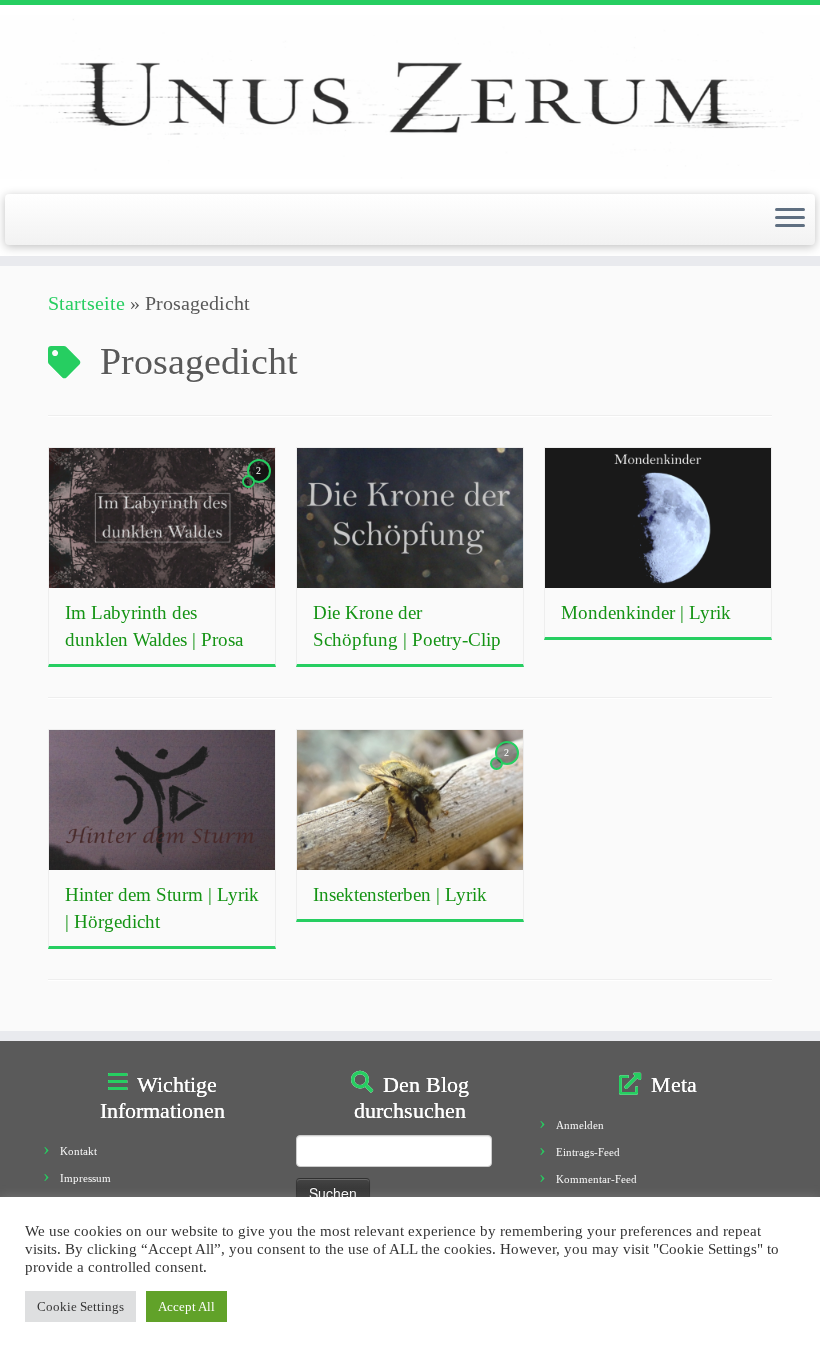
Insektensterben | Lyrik (400, 894)
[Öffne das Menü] (790, 220)
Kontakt (78, 1151)
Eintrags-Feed (588, 1152)
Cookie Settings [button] (80, 1306)
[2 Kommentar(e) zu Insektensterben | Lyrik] (509, 769)
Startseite (86, 303)
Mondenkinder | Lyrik (646, 612)
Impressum (85, 1178)
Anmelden (580, 1125)
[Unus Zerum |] (410, 97)
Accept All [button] (186, 1306)
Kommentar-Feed (596, 1179)
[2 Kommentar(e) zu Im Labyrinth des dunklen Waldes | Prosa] (261, 487)
